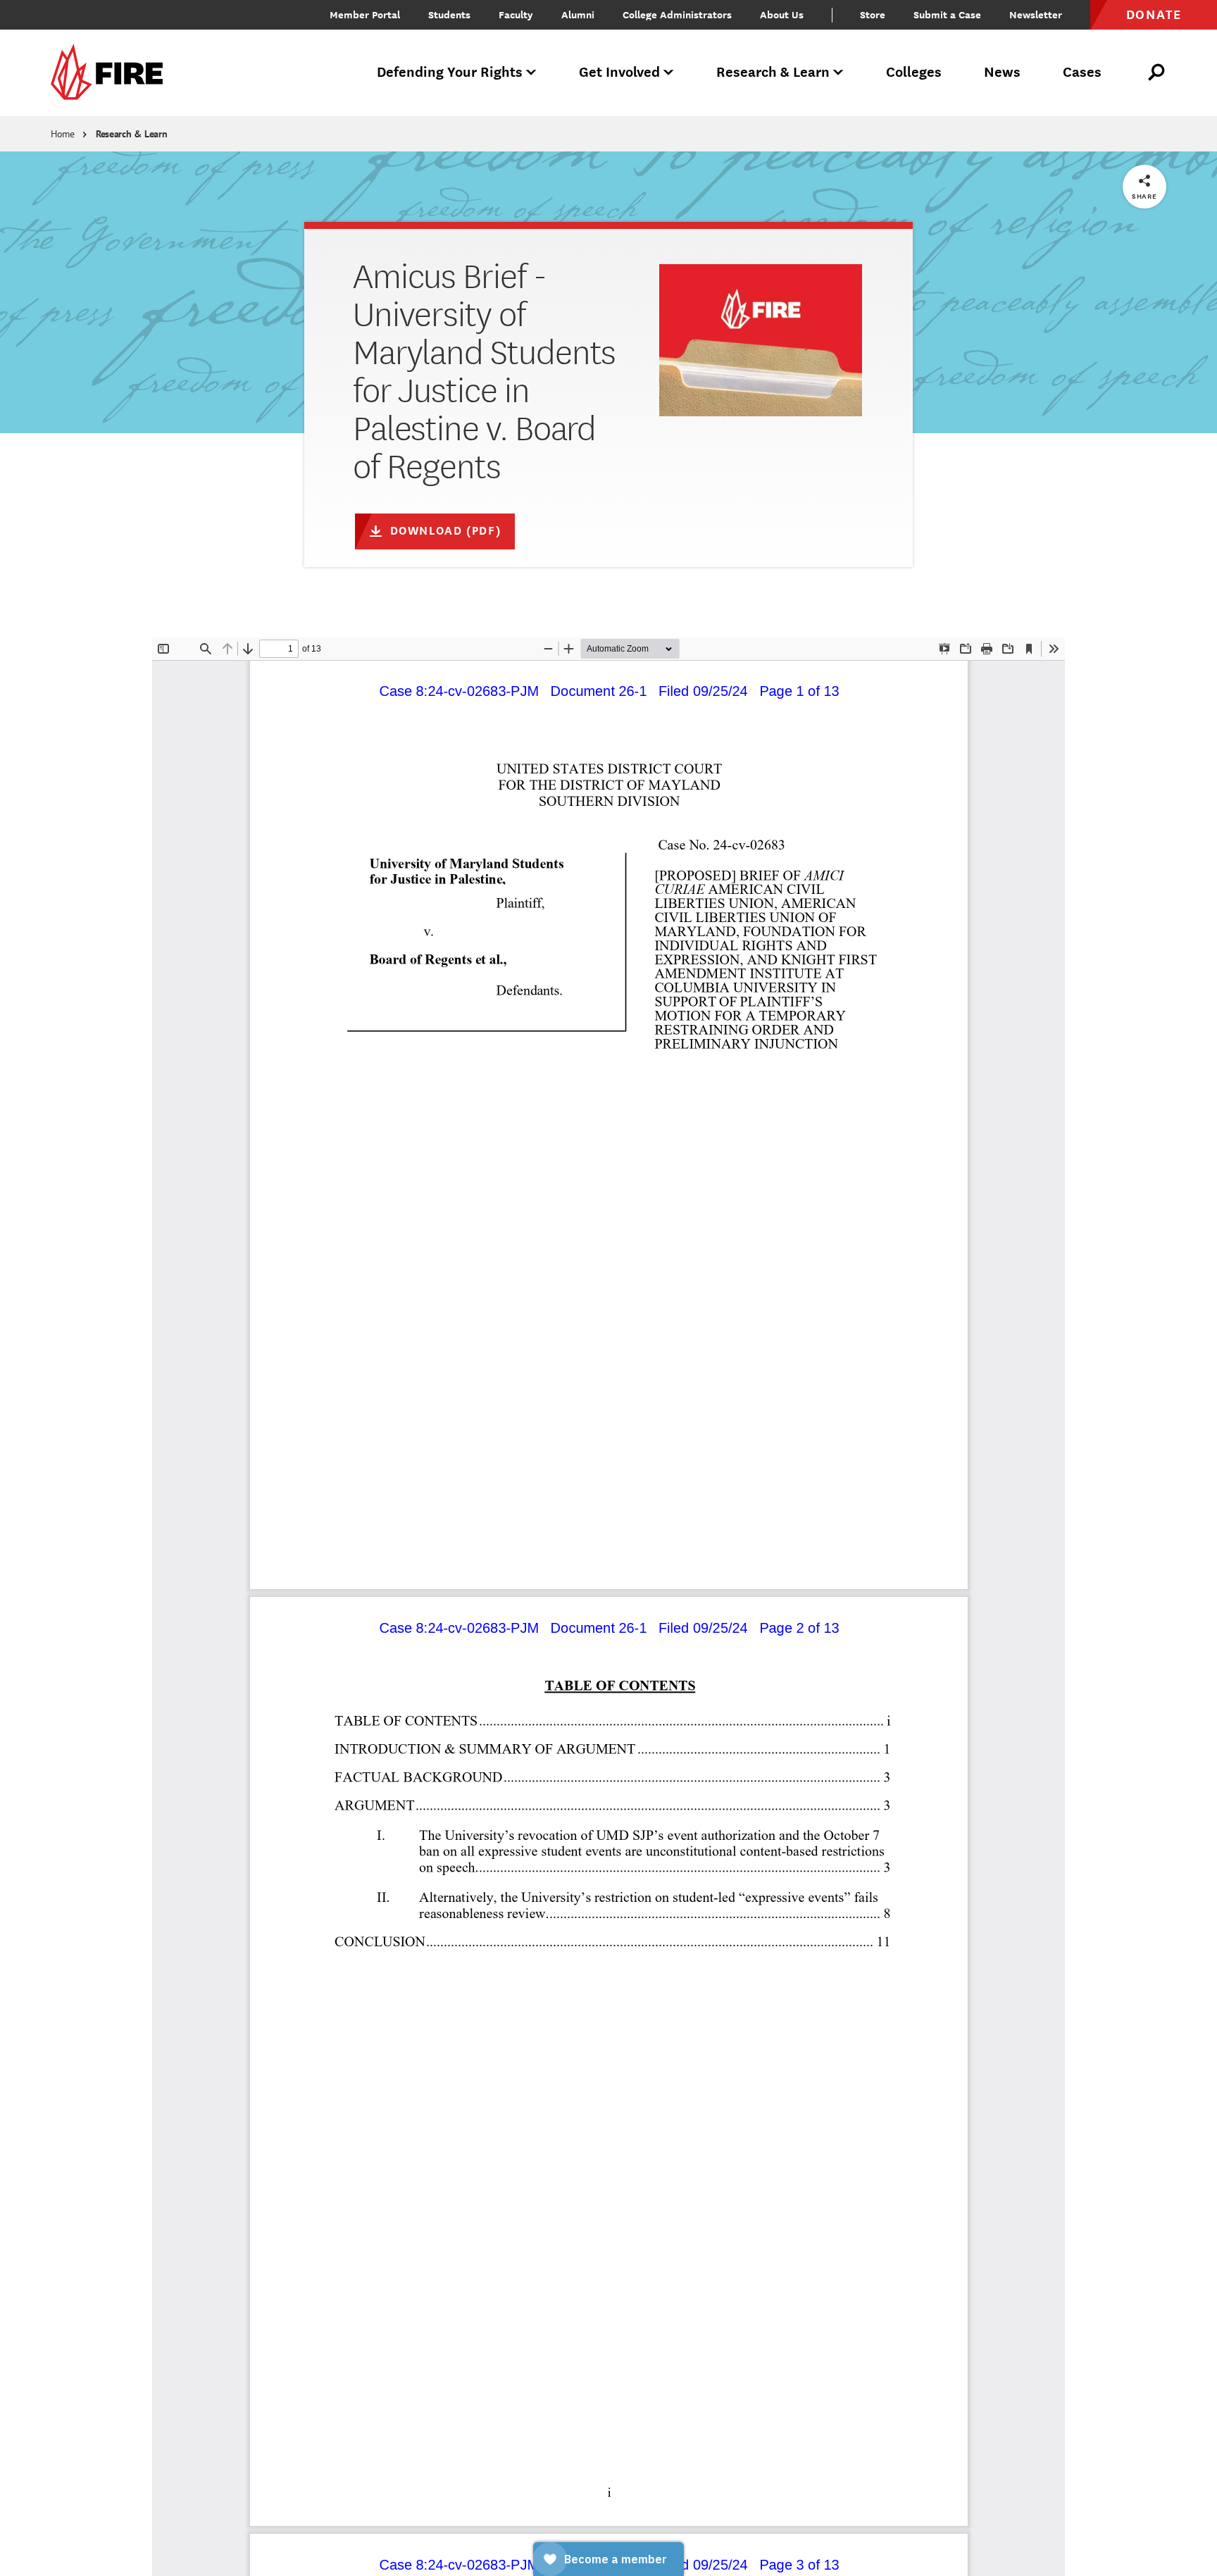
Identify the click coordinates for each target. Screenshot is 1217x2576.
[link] (111, 73)
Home (63, 134)
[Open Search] (1157, 73)
